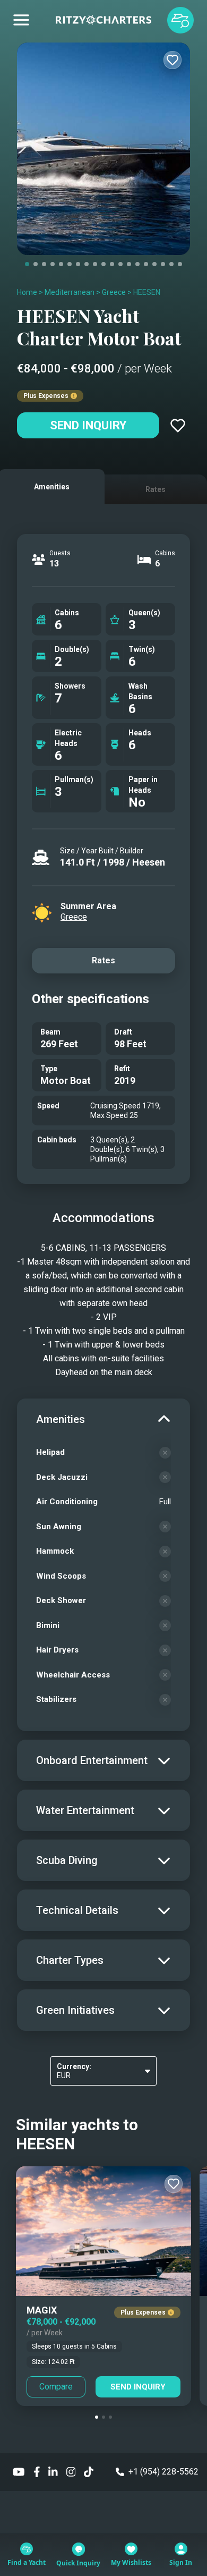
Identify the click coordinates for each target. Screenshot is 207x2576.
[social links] (19, 2472)
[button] (97, 2417)
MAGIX (42, 2310)
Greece (114, 292)
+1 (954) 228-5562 (163, 2472)
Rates (103, 960)
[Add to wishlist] (172, 60)
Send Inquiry (88, 425)
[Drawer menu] (21, 20)
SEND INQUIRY (138, 2387)
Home (27, 292)
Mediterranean (70, 292)
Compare (56, 2387)
